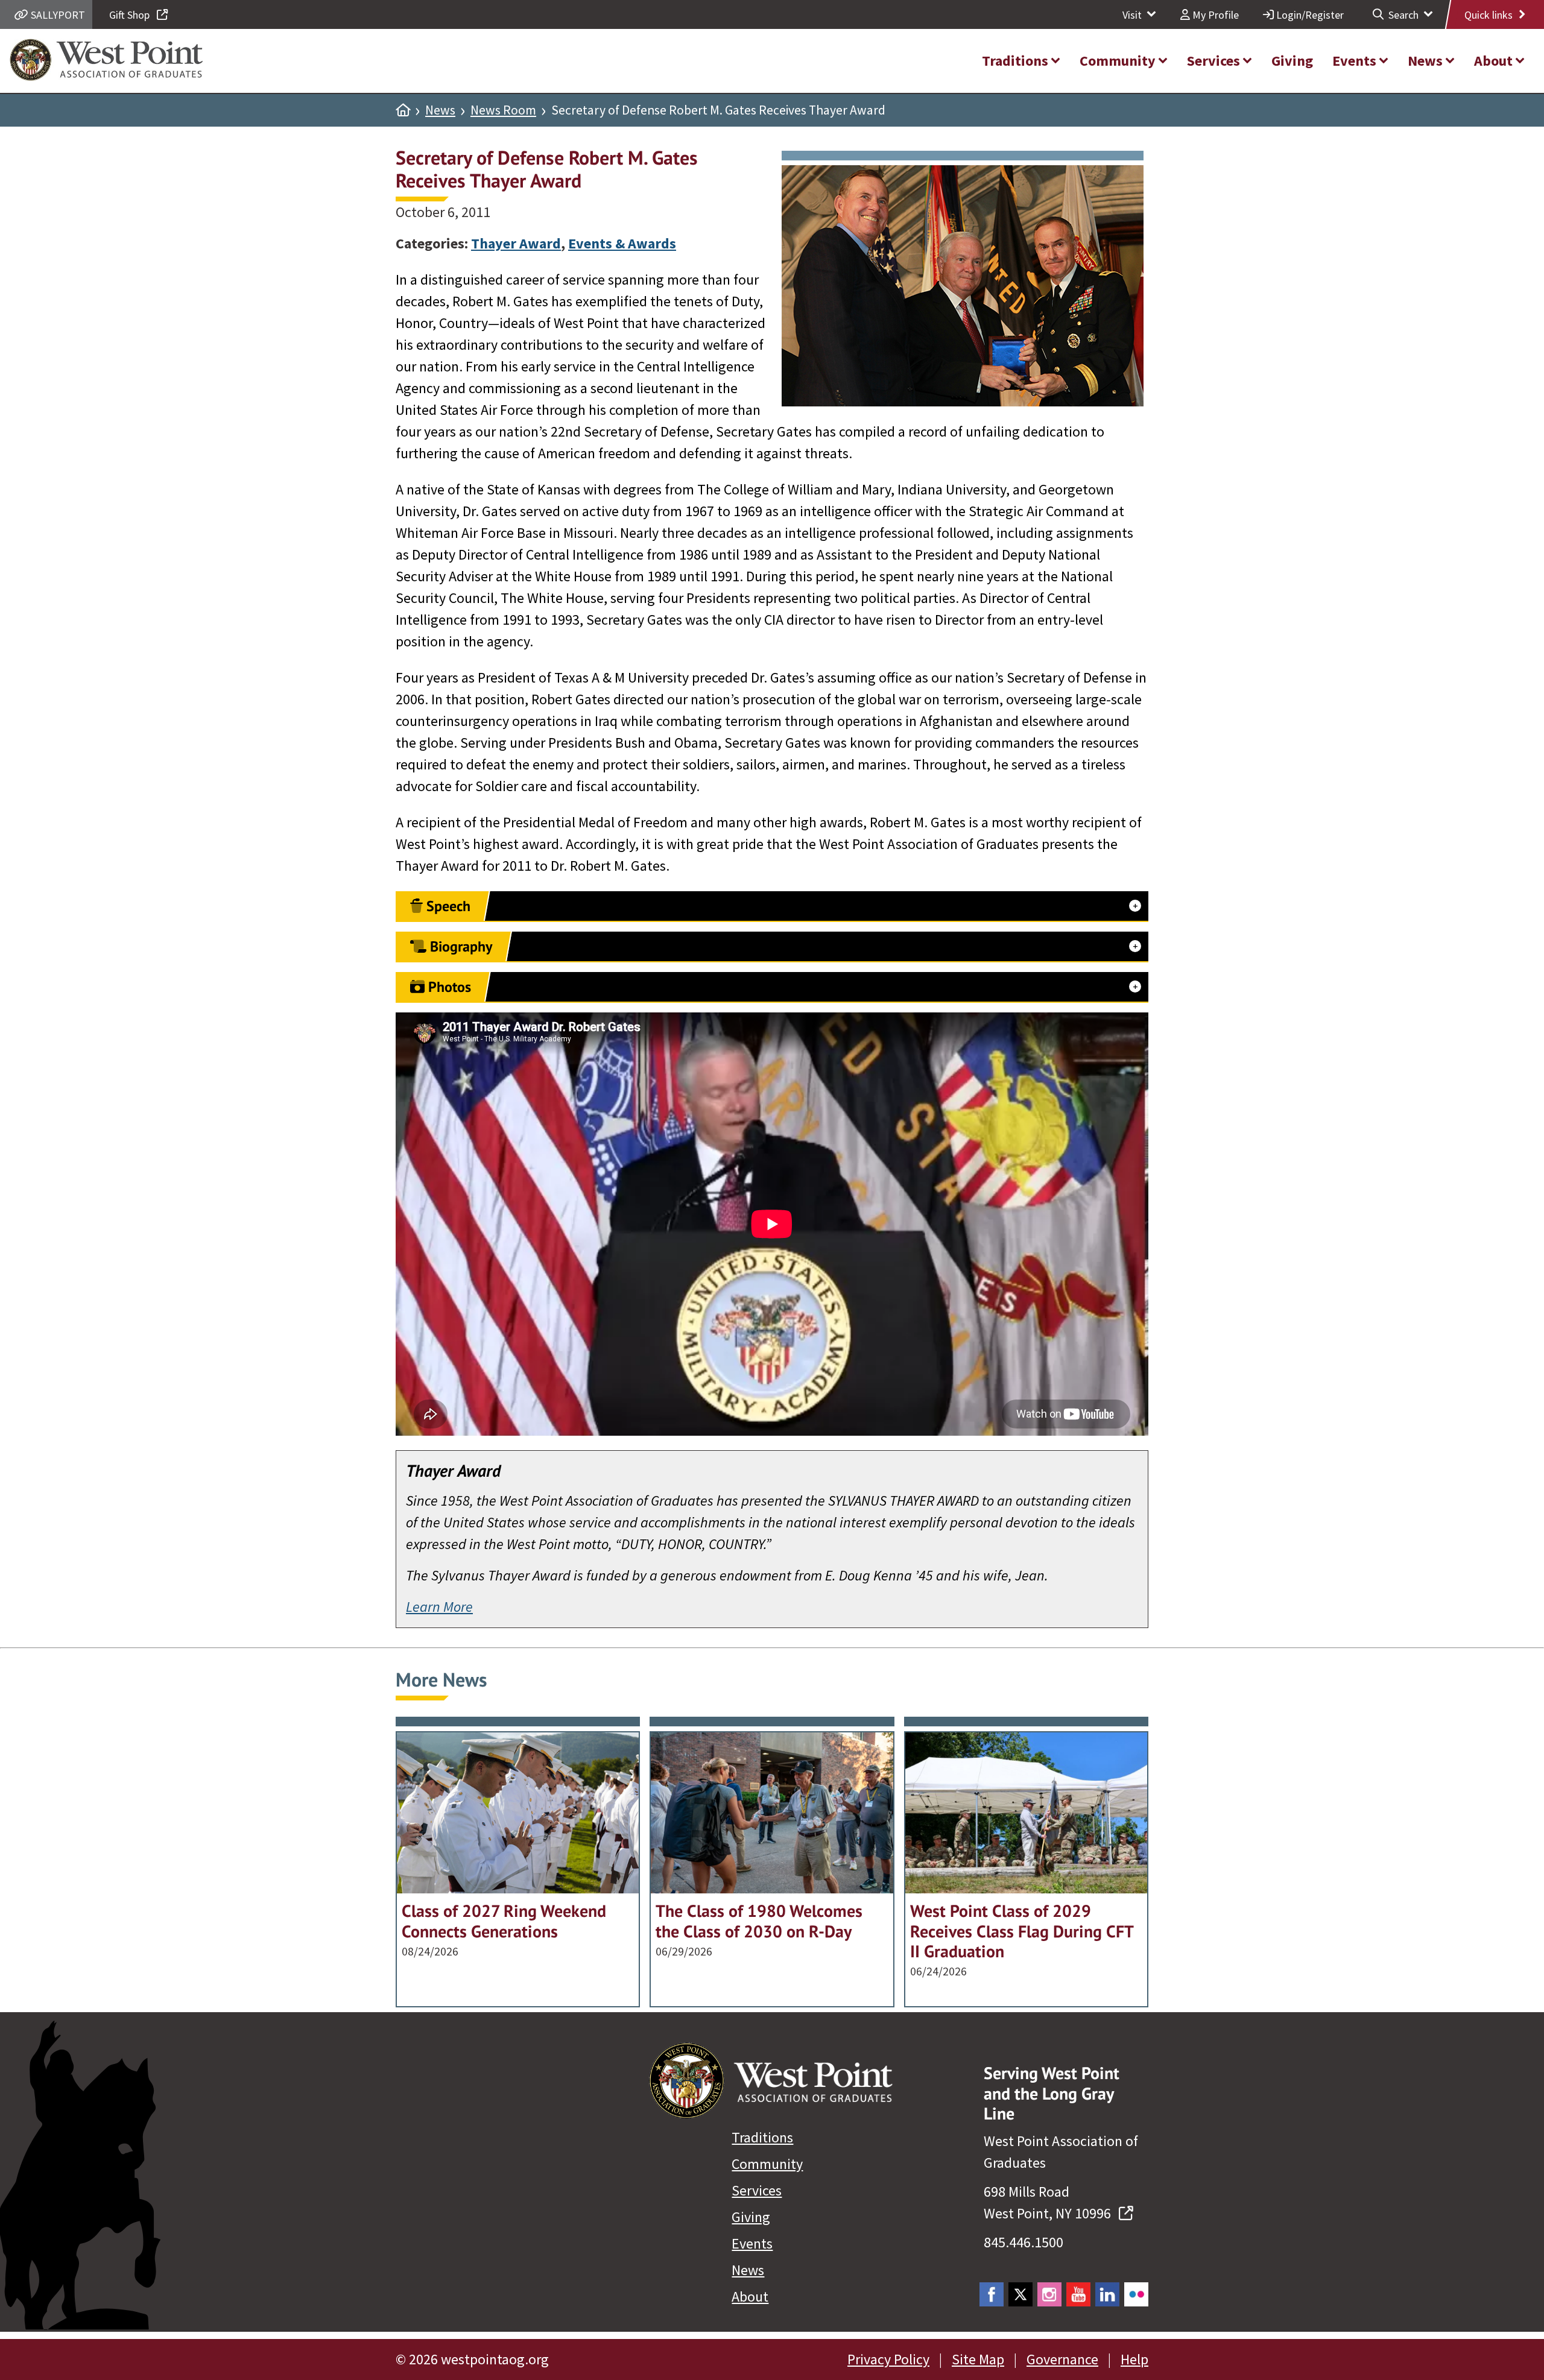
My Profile (1214, 15)
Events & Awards (622, 243)
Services (757, 2190)
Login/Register (1309, 15)
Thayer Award (516, 243)
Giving (751, 2217)
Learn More (439, 1607)
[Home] (403, 110)
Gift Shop (131, 15)
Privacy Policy (888, 2359)
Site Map (978, 2359)
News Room (503, 110)
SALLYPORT (57, 15)
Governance (1062, 2359)
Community (767, 2164)
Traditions (762, 2137)
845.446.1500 (1024, 2242)
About (750, 2296)
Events (752, 2243)
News (440, 110)
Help (1134, 2359)
